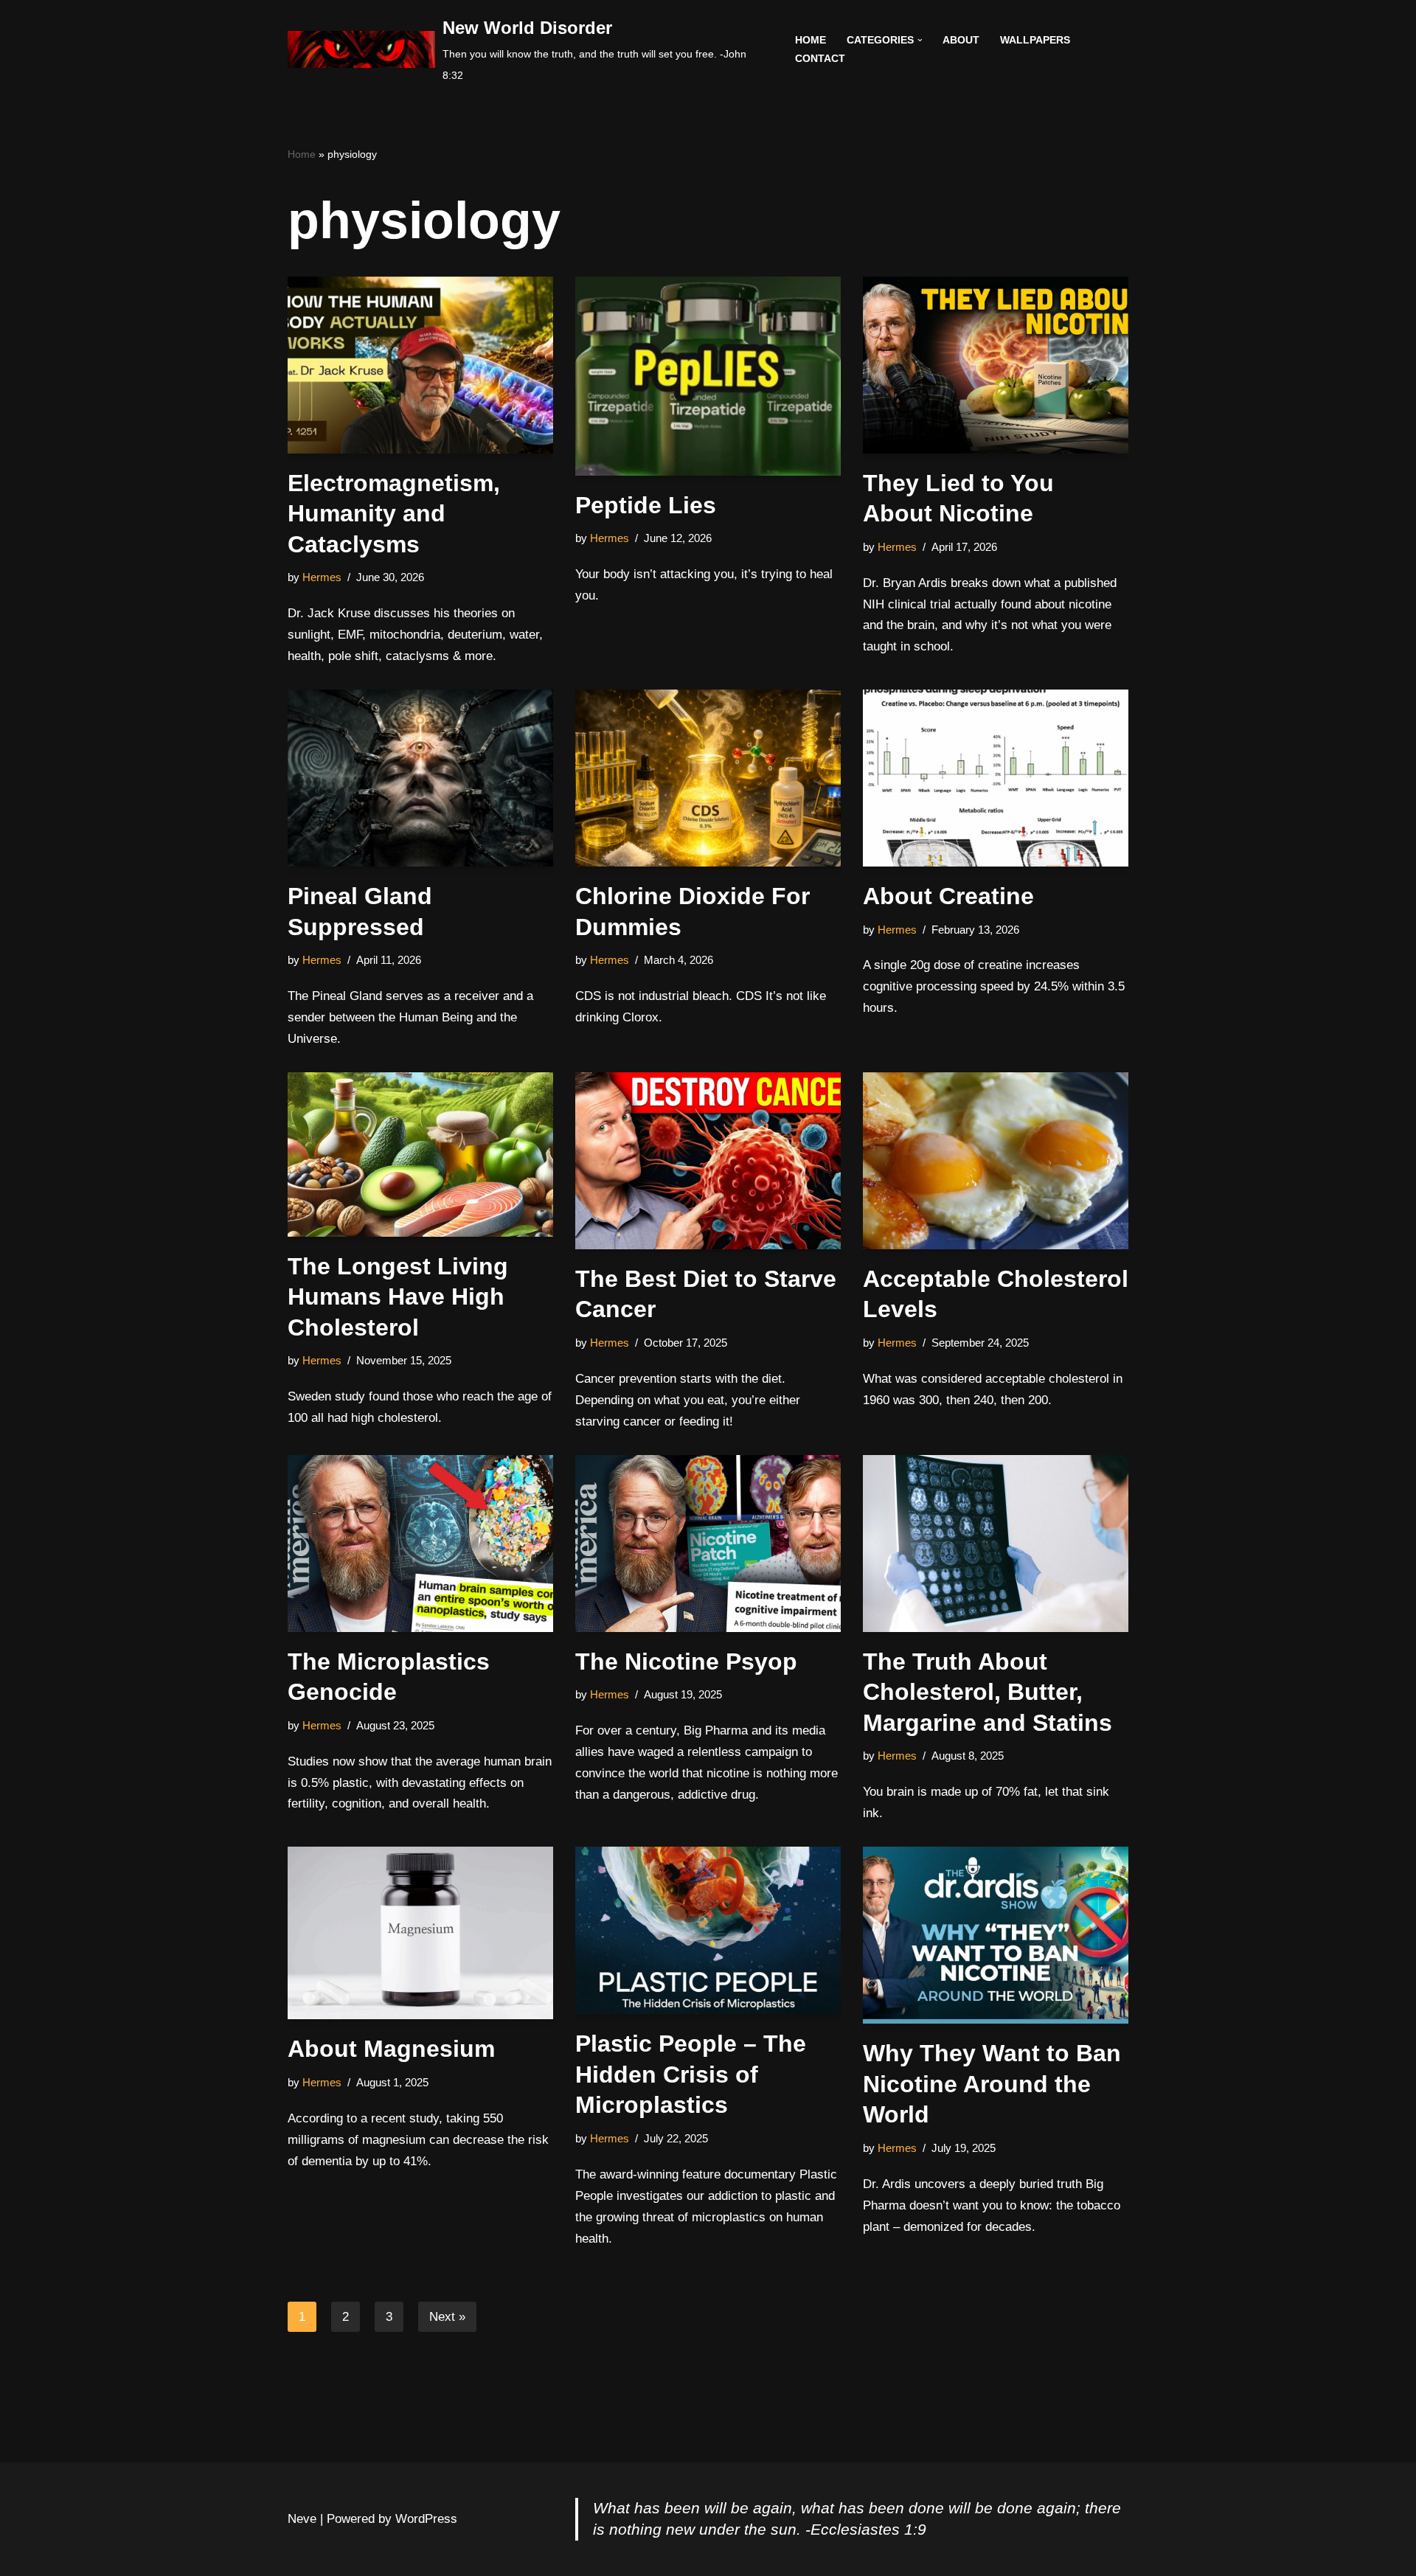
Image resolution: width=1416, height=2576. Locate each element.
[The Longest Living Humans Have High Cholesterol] (420, 1155)
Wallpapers (1035, 40)
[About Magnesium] (420, 1933)
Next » (447, 2317)
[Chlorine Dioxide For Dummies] (708, 778)
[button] (920, 40)
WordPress (426, 2519)
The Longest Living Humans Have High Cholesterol (398, 1297)
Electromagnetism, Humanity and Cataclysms (394, 514)
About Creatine (948, 896)
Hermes (322, 577)
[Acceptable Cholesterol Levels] (996, 1161)
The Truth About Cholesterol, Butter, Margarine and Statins (988, 1692)
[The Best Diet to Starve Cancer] (708, 1161)
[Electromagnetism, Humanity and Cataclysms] (420, 365)
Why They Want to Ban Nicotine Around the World (992, 2084)
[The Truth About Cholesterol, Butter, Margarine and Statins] (996, 1544)
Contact (820, 59)
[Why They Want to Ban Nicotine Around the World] (996, 1935)
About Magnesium (391, 2049)
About (961, 40)
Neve (302, 2519)
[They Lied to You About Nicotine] (996, 365)
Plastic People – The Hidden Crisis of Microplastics (691, 2074)
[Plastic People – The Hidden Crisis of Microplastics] (708, 1930)
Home (811, 40)
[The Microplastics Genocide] (420, 1544)
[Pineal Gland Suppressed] (420, 778)
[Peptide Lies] (708, 376)
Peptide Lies (646, 505)
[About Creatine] (996, 778)
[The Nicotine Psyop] (708, 1544)
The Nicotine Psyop (686, 1662)
